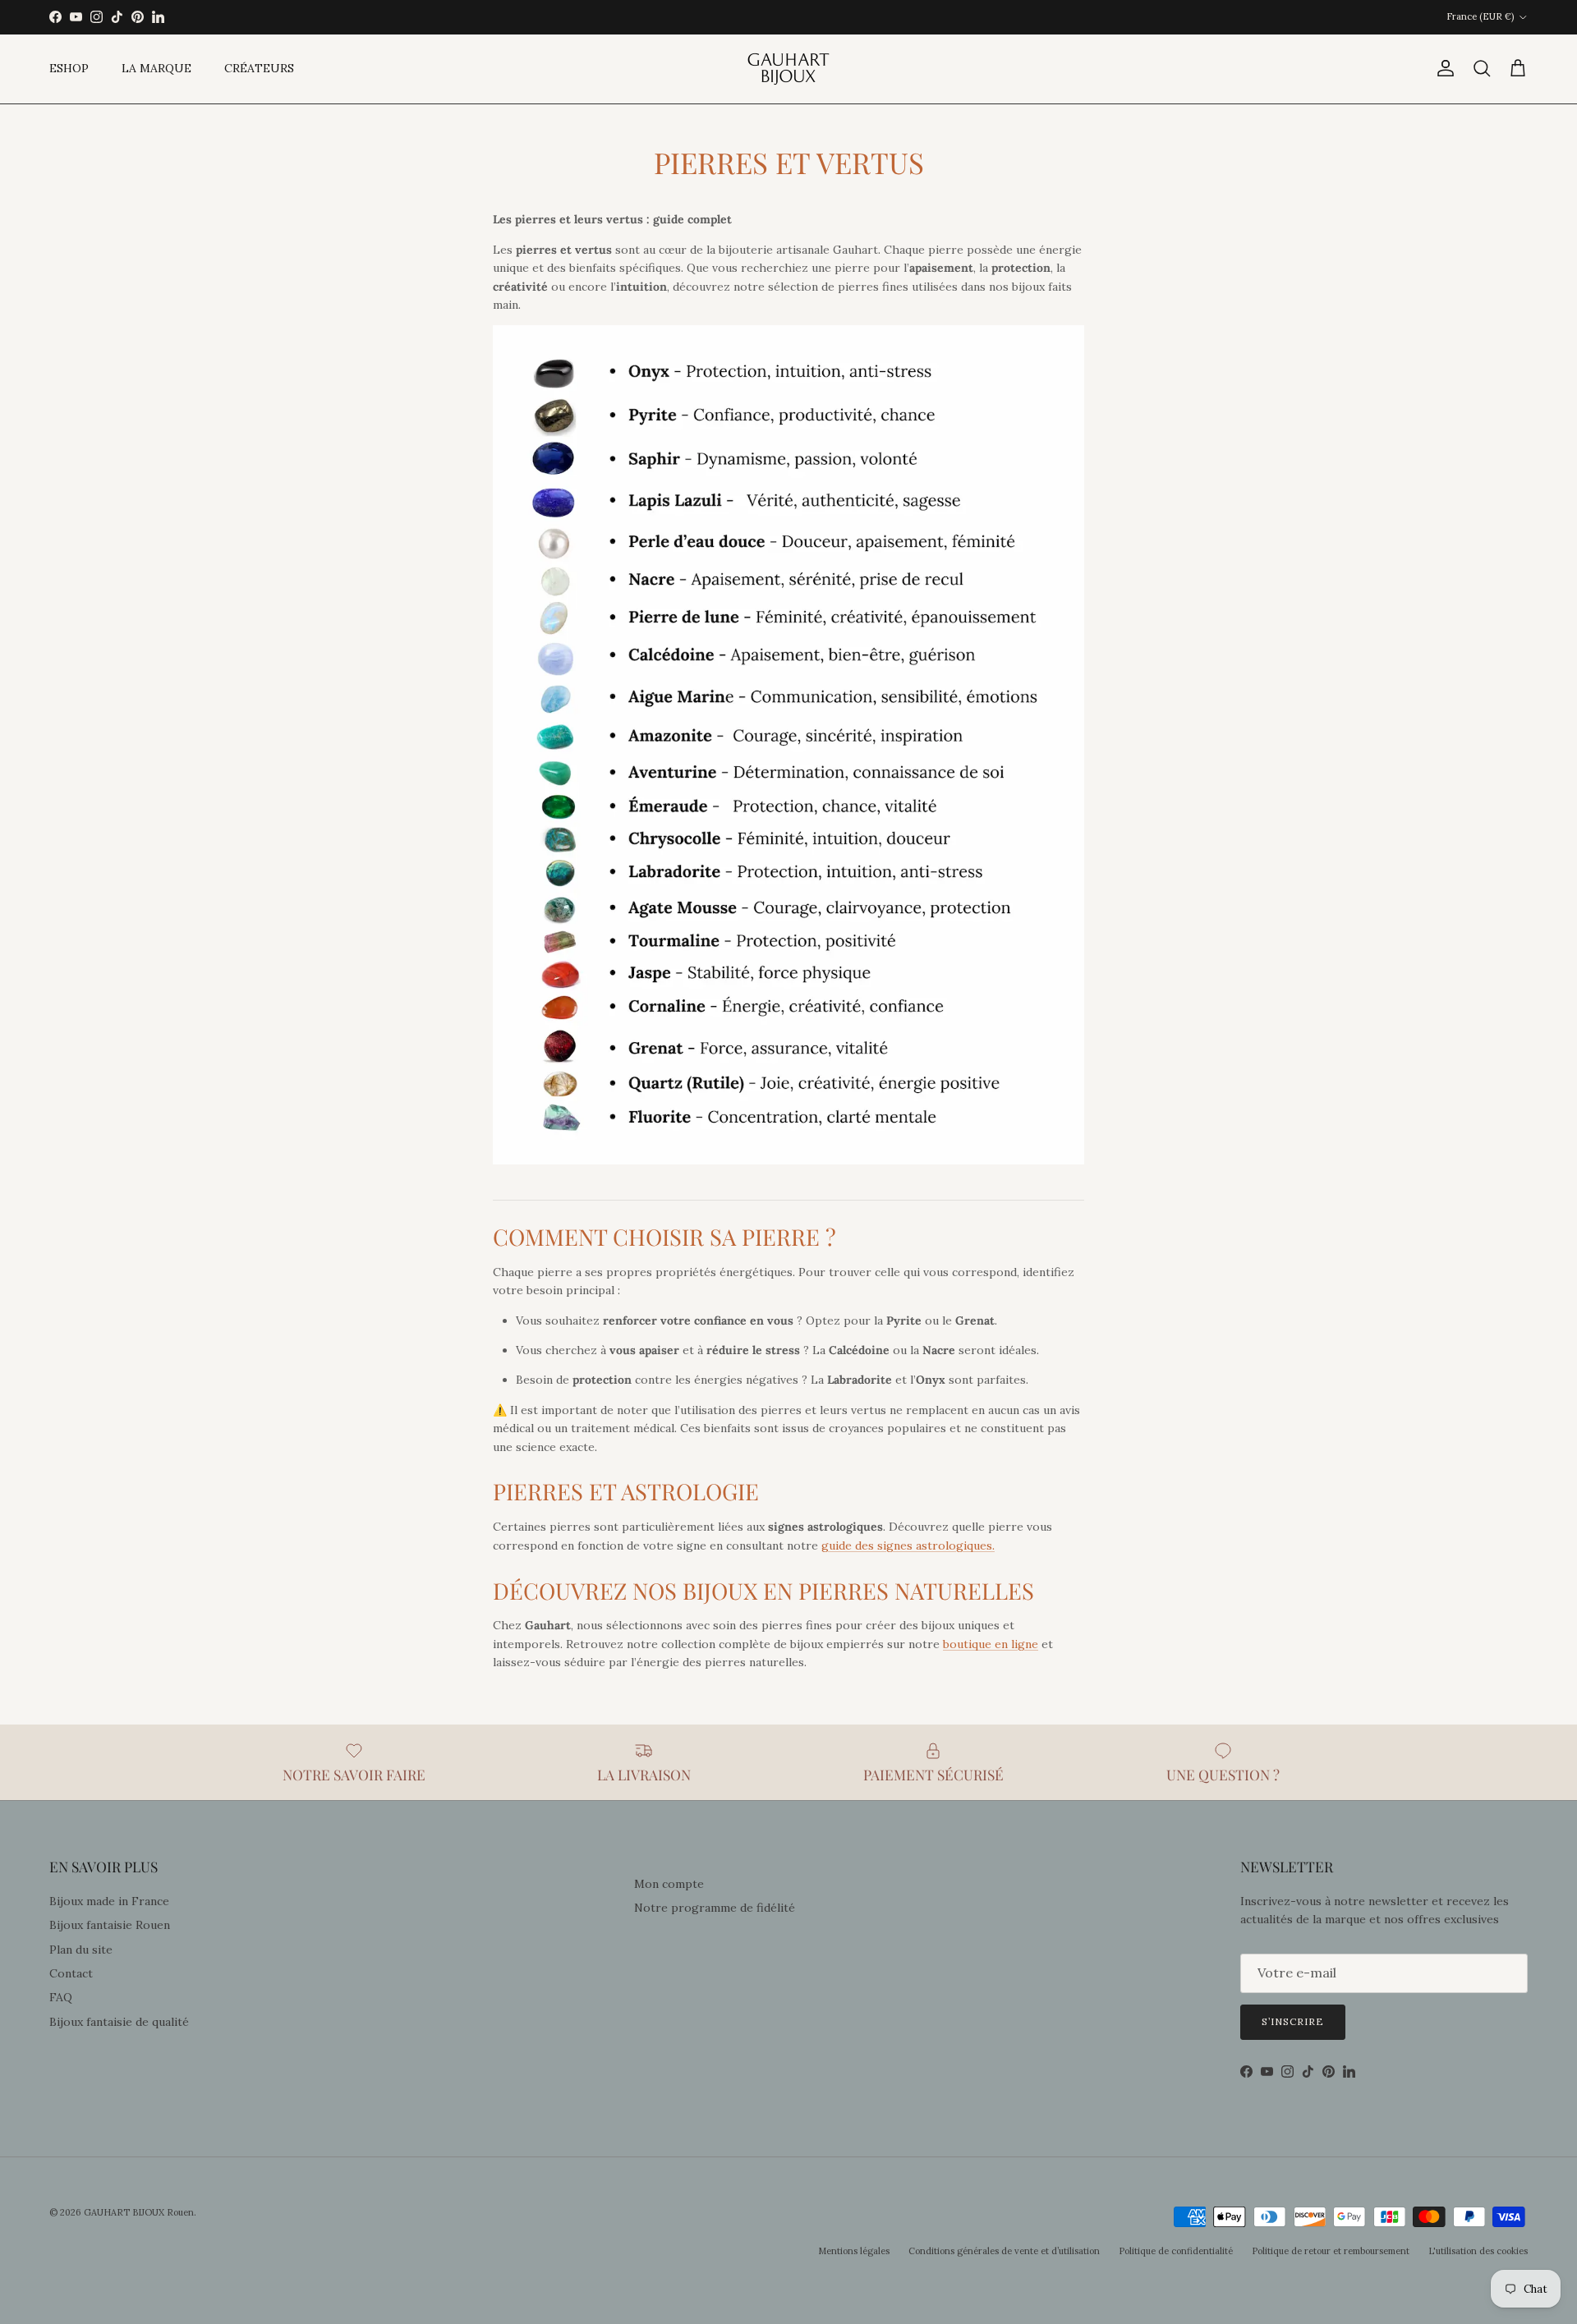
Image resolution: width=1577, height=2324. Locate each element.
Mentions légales (854, 2251)
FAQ (61, 1997)
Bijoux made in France (109, 1901)
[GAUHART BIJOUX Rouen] (788, 69)
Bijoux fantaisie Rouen (110, 1925)
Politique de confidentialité (1176, 2251)
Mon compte (669, 1884)
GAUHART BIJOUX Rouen (139, 2212)
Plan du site (81, 1950)
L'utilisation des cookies (1478, 2251)
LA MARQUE (156, 68)
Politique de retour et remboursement (1331, 2251)
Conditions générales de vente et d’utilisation (1004, 2251)
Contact (71, 1973)
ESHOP (69, 68)
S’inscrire (1293, 2021)
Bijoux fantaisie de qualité (119, 2022)
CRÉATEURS (259, 68)
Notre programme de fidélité (715, 1908)
